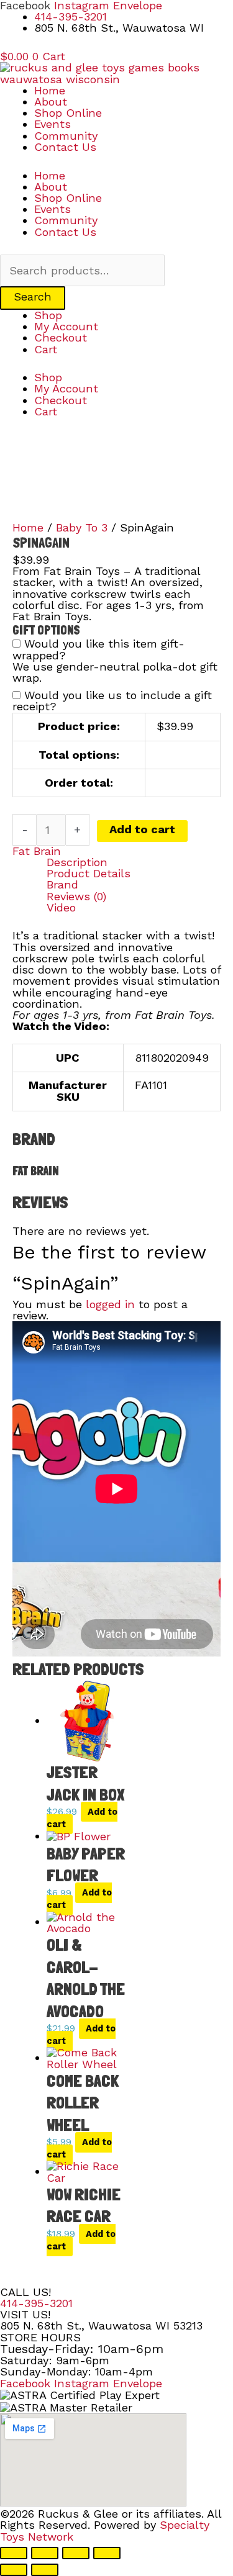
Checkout (61, 337)
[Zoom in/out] (14, 2553)
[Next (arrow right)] (45, 2570)
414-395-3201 (36, 2303)
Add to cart (142, 829)
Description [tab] (77, 862)
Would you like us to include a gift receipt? (112, 701)
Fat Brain (37, 851)
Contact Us (65, 147)
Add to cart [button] (82, 1818)
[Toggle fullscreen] (45, 2553)
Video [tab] (61, 908)
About (51, 102)
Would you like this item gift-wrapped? (98, 649)
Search (33, 296)
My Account (66, 326)
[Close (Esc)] (107, 2553)
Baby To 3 (82, 527)
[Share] (76, 2553)
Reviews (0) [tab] (76, 897)
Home (50, 90)
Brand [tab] (62, 885)
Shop (48, 315)
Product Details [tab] (89, 874)
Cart (46, 349)
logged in (110, 1304)
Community (66, 136)
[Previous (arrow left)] (14, 2570)
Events (53, 124)
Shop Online (68, 113)
